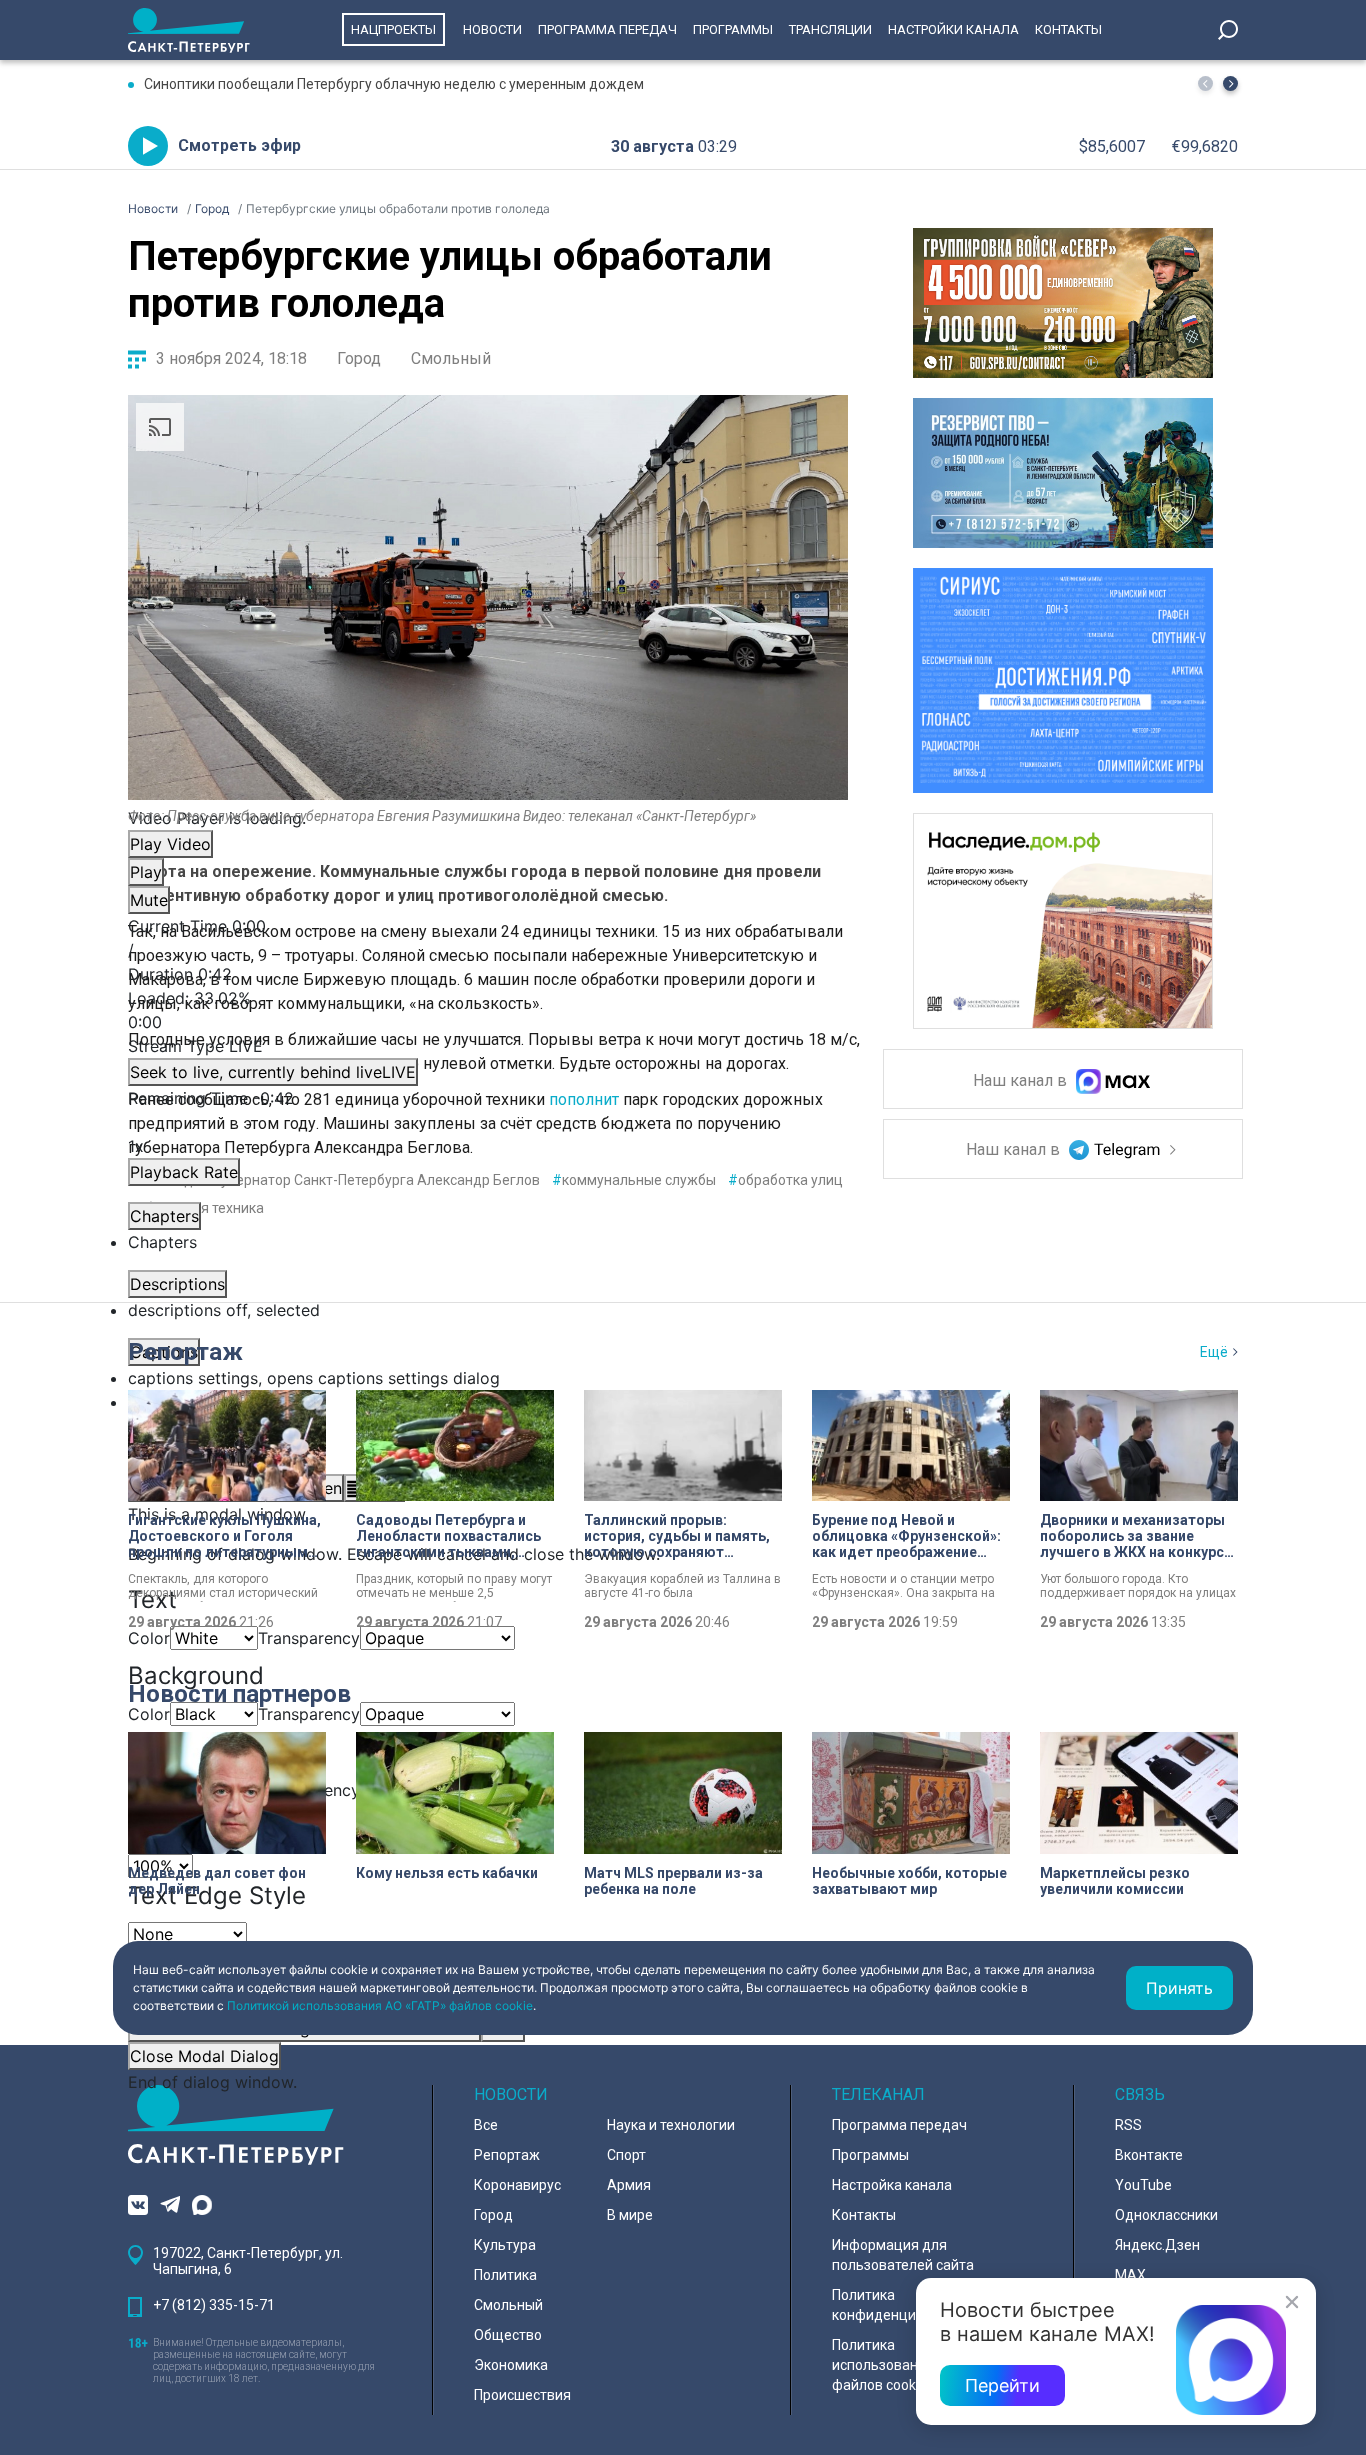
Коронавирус (517, 2185)
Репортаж (185, 1352)
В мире (630, 2215)
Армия (629, 2185)
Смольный (451, 358)
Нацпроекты (393, 29)
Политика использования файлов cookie (883, 2365)
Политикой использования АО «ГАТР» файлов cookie (380, 2005)
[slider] (488, 1010)
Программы (733, 29)
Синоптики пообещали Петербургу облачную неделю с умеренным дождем (394, 84)
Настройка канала (892, 2185)
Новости (492, 29)
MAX (1130, 2275)
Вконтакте (1149, 2155)
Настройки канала (953, 29)
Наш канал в (1022, 1081)
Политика (505, 2275)
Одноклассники (1166, 2215)
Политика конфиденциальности (905, 2305)
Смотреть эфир (239, 145)
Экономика (511, 2365)
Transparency (309, 1638)
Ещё (1214, 1352)
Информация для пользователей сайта (903, 2255)
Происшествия (522, 2395)
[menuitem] (488, 1378)
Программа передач (607, 29)
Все (486, 2125)
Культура (505, 2245)
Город (359, 358)
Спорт (626, 2155)
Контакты (1068, 29)
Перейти (1002, 2385)
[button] (1230, 83)
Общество (508, 2335)
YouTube (1143, 2185)
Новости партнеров (239, 1694)
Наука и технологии (671, 2125)
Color (149, 1638)
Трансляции (830, 29)
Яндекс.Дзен (1157, 2245)
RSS (1128, 2125)
